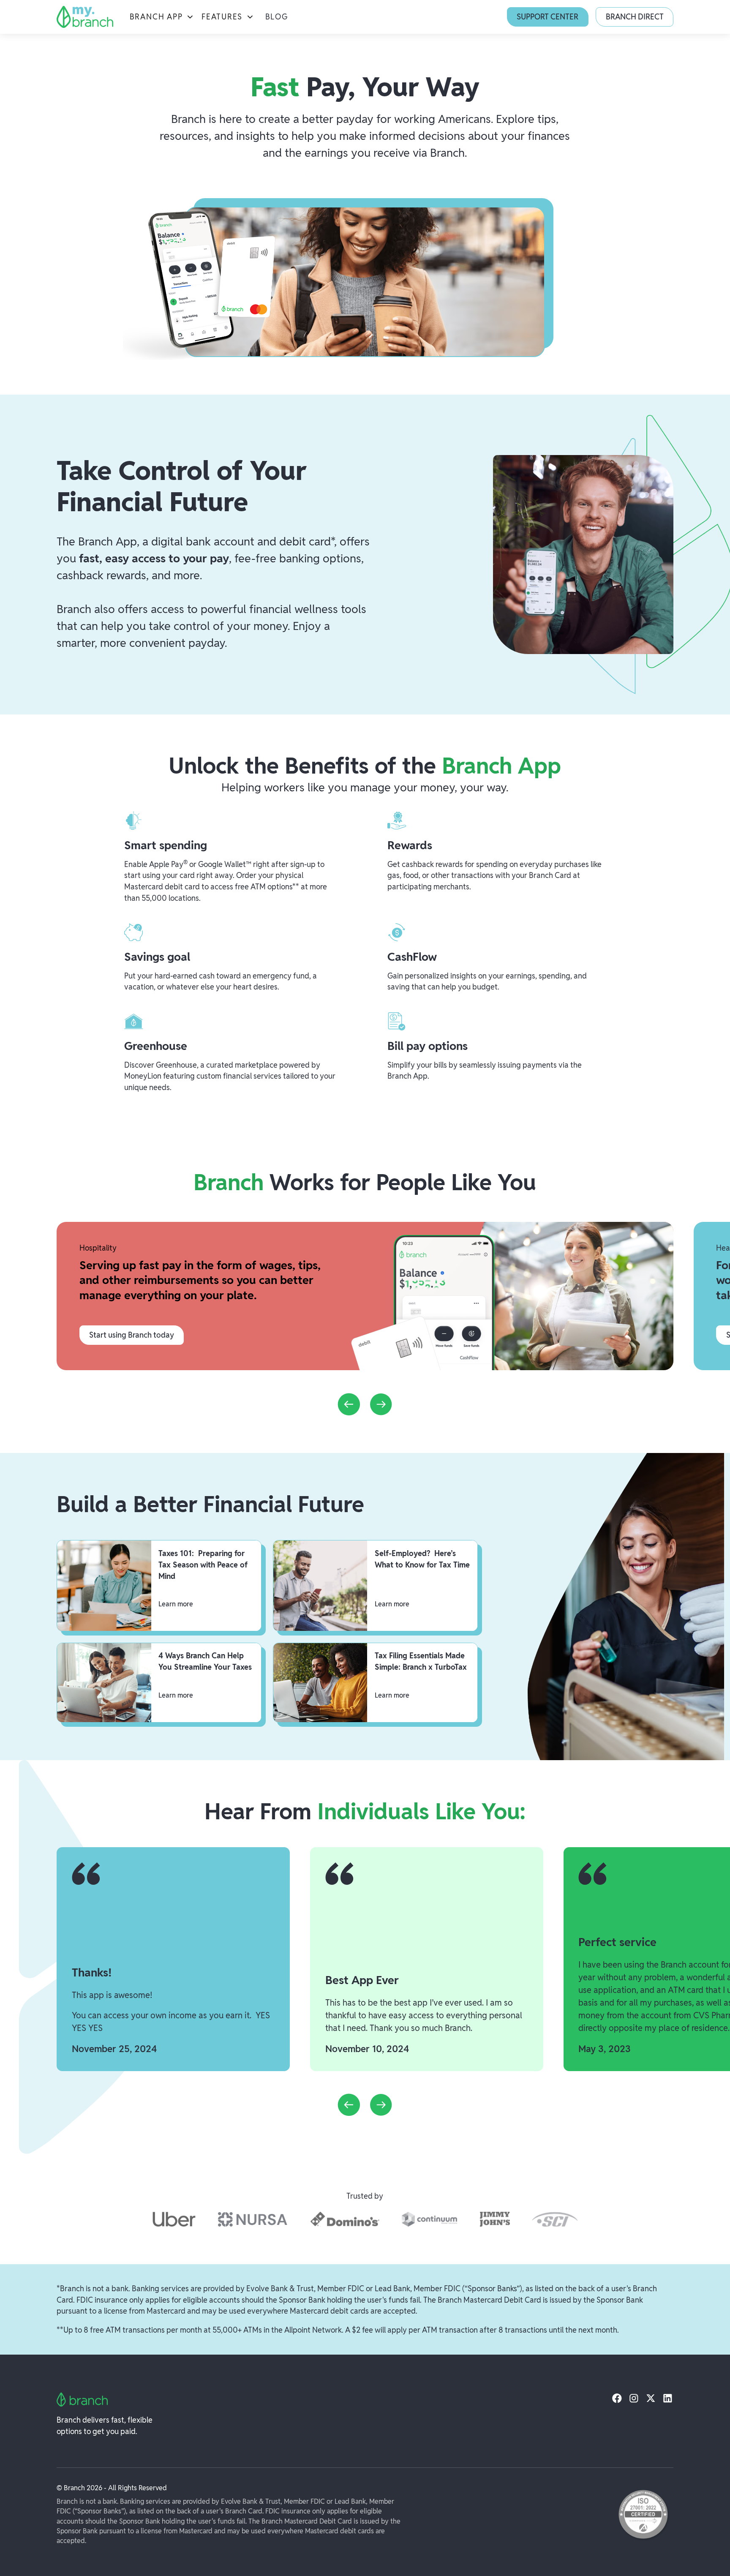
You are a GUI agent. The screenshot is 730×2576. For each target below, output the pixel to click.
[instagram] (634, 2398)
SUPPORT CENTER (547, 17)
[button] (162, 17)
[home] (85, 17)
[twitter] (651, 2398)
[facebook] (617, 2398)
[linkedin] (668, 2398)
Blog (277, 17)
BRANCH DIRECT (635, 17)
